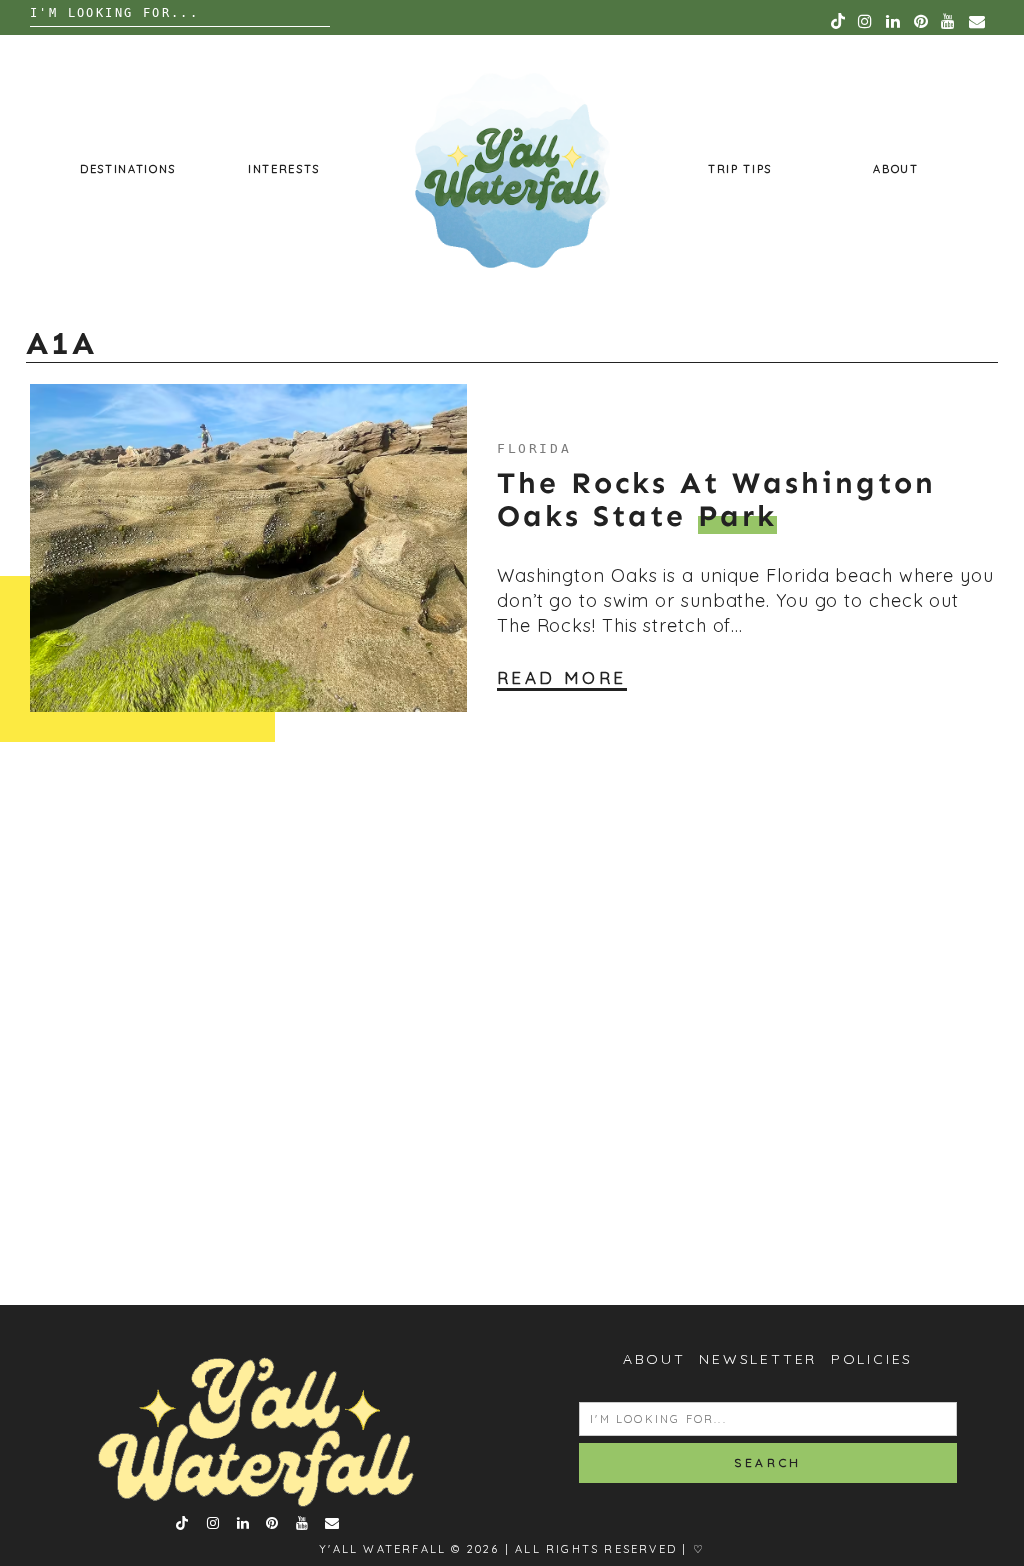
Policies (872, 1359)
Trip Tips (740, 169)
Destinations (128, 169)
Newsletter (758, 1359)
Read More (562, 677)
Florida (534, 448)
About (895, 169)
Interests (284, 169)
